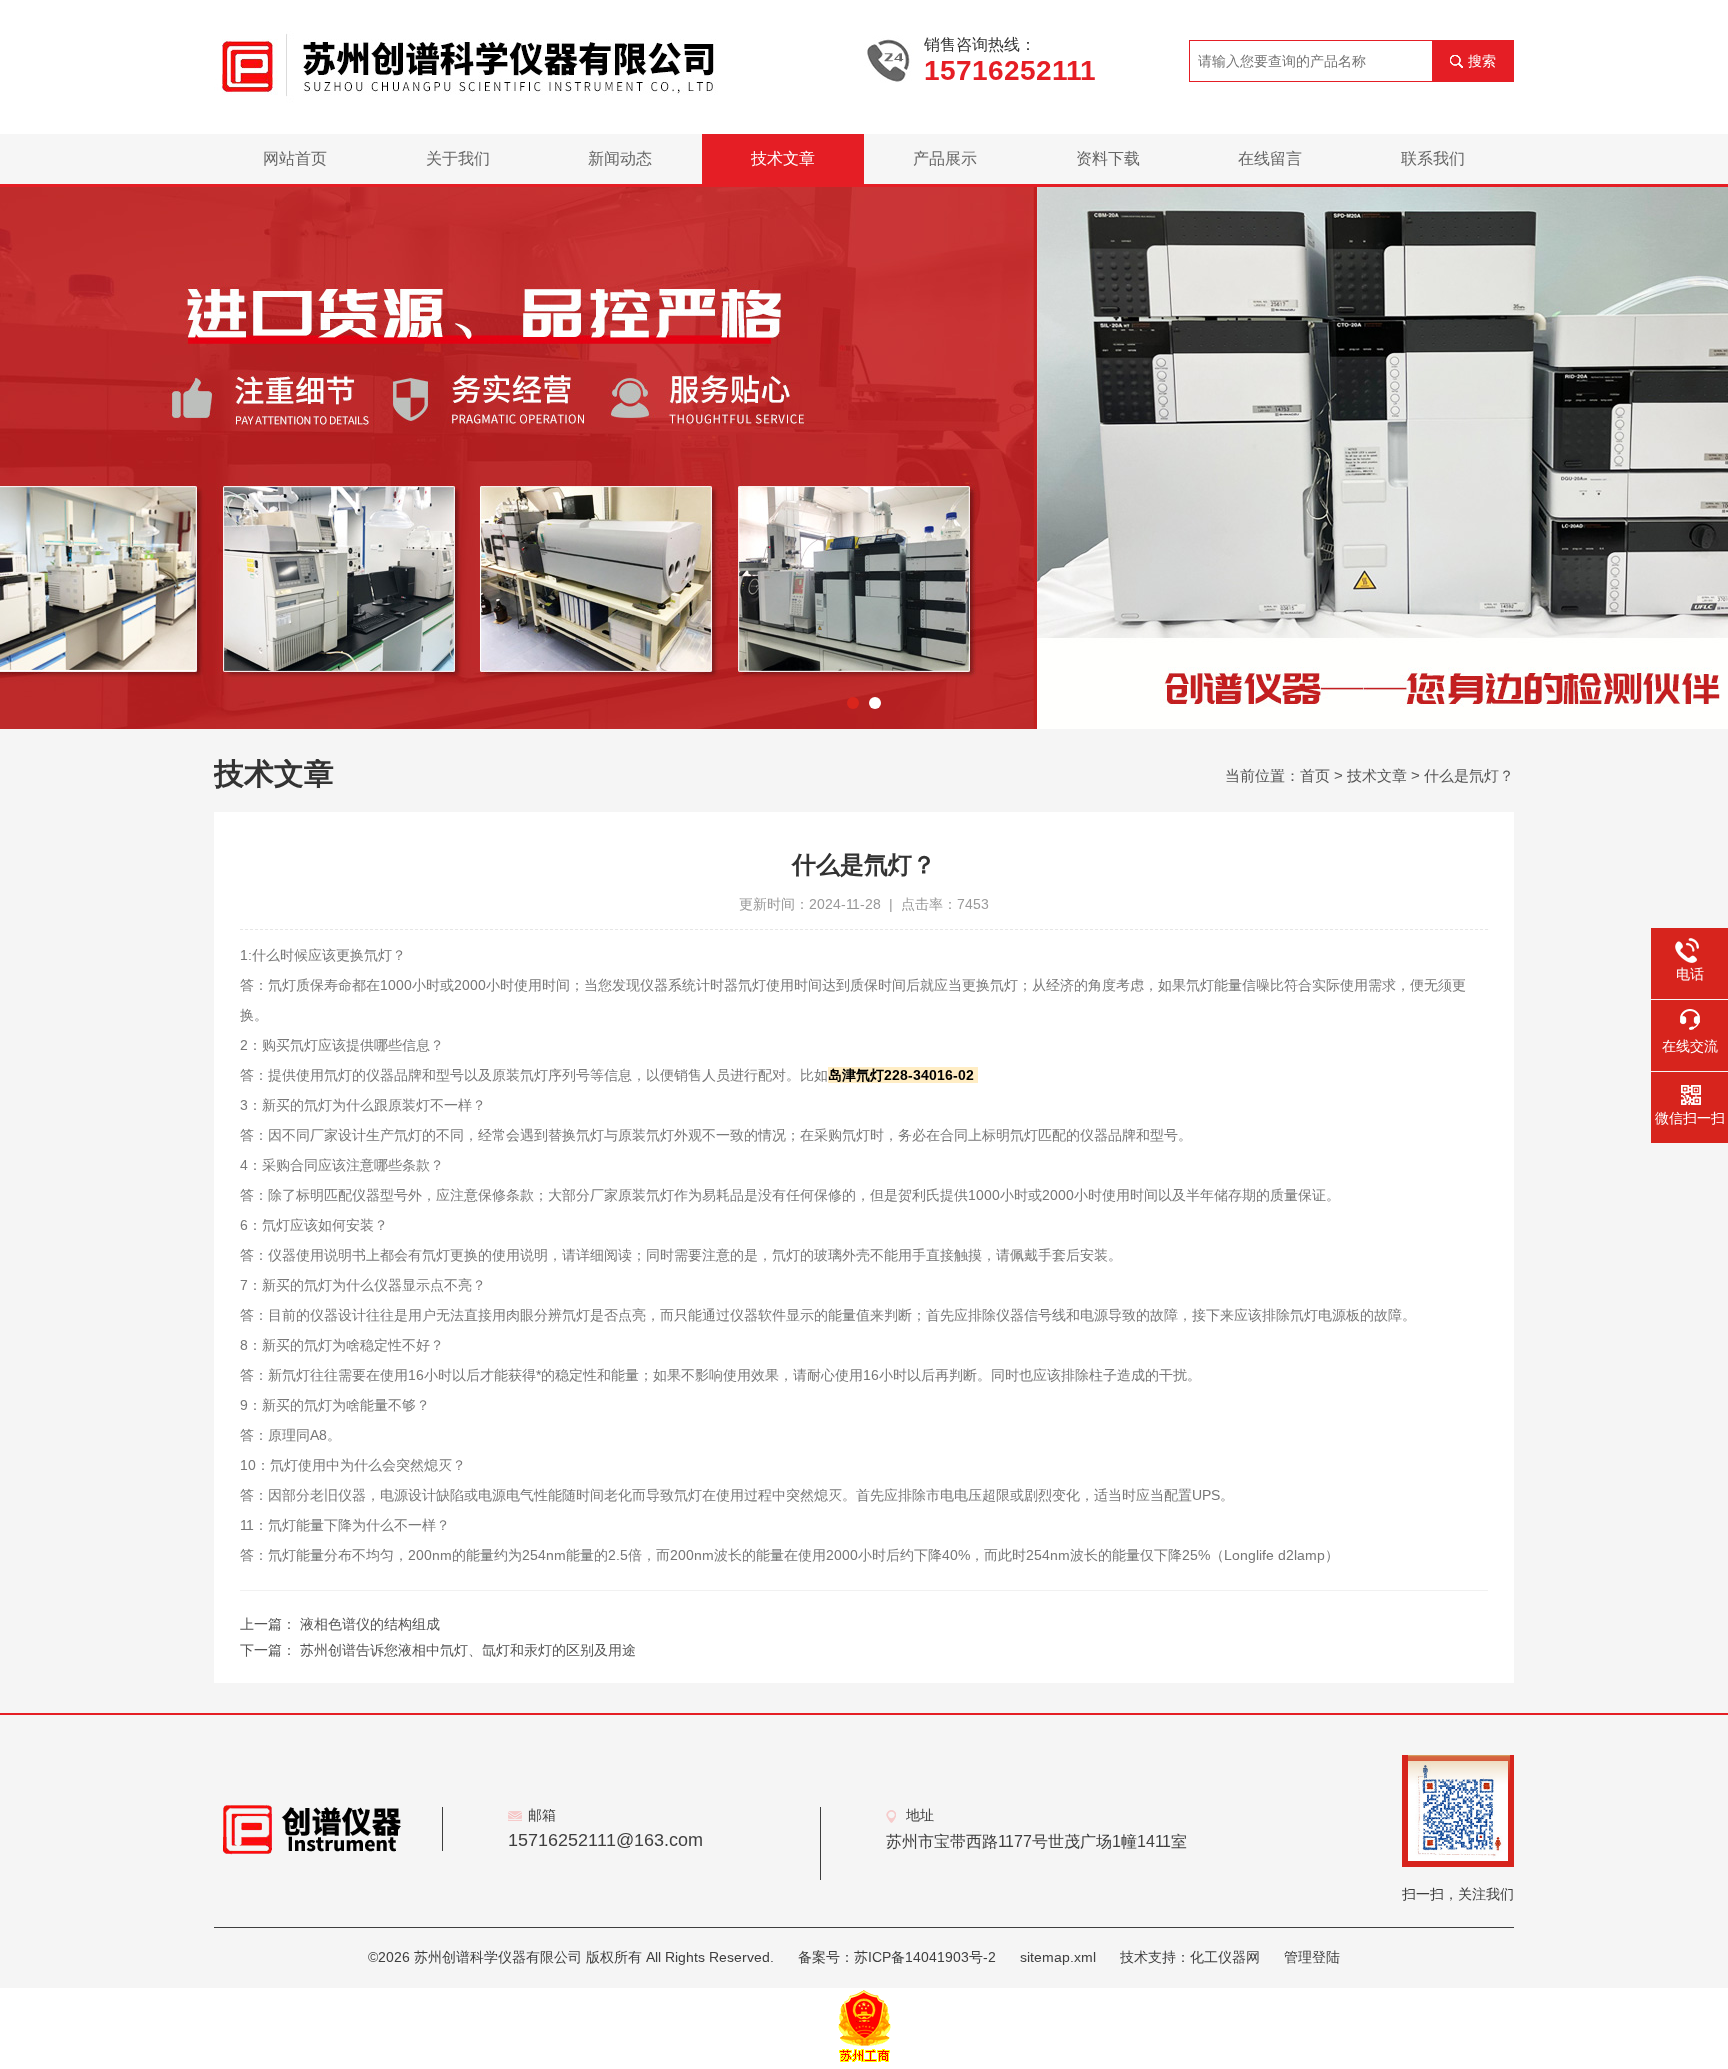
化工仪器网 (1225, 1957)
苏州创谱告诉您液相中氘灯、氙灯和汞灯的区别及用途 (468, 1650)
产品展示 (945, 158)
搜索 (1482, 61)
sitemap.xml (1058, 1957)
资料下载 (1108, 158)
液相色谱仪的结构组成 (370, 1624)
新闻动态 (620, 158)
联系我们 (1433, 158)
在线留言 (1270, 158)
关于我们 (458, 158)
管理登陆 (1312, 1957)
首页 (1315, 775)
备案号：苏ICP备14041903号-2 (897, 1957)
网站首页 (295, 158)
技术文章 (783, 158)
